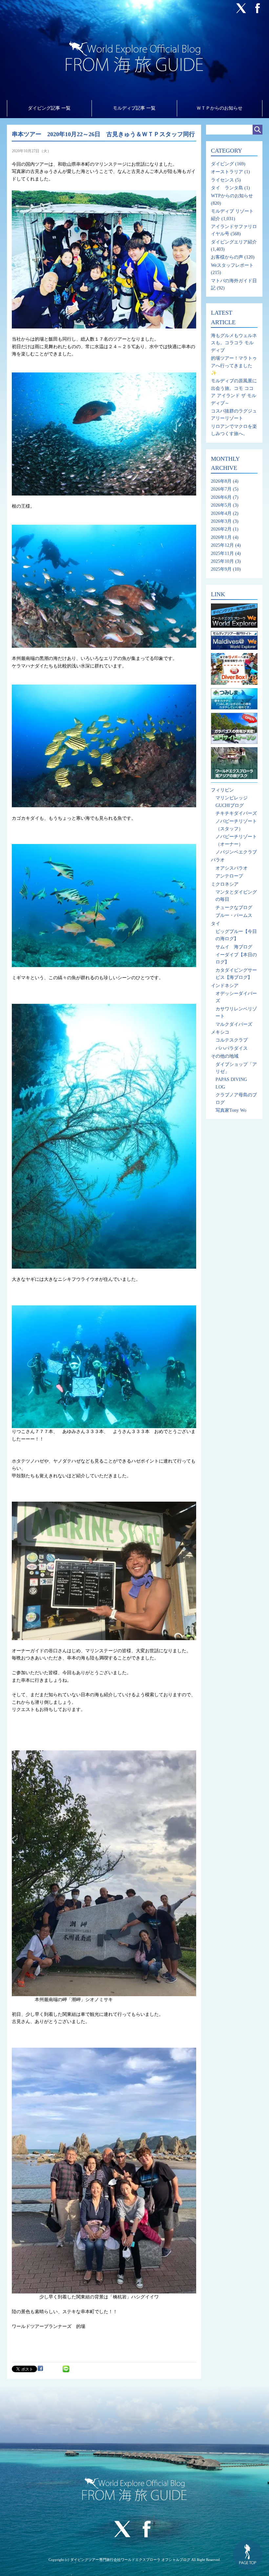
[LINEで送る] (66, 2368)
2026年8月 (221, 481)
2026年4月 (221, 513)
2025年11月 (222, 553)
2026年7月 (221, 489)
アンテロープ (229, 876)
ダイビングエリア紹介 (234, 242)
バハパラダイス (232, 1048)
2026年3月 (221, 521)
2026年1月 (221, 537)
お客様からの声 (227, 257)
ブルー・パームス (234, 915)
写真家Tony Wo (231, 1110)
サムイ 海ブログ (234, 947)
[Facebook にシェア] (40, 2368)
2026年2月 (221, 529)
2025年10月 (222, 561)
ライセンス (222, 180)
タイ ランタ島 (227, 188)
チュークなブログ (234, 908)
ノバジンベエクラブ (236, 852)
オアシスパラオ (232, 868)
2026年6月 (221, 497)
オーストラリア (227, 172)
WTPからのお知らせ (232, 196)
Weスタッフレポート (232, 265)
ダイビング (222, 164)
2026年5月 (221, 505)
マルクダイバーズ (234, 1024)
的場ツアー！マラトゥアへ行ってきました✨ (234, 366)
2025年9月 (221, 569)
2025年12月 (222, 545)
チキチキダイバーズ (236, 813)
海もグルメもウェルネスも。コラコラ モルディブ (234, 343)
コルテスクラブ (232, 1040)
